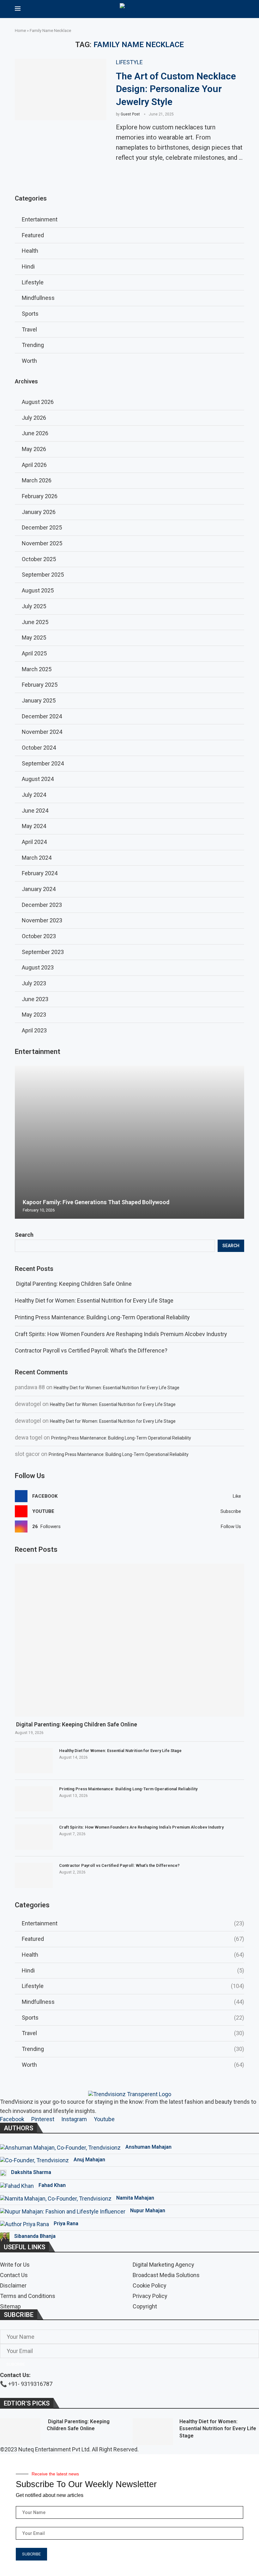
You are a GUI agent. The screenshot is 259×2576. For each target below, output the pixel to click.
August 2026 (38, 402)
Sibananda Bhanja (35, 2236)
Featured (133, 1939)
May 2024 (34, 826)
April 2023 (34, 1030)
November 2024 (42, 732)
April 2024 (34, 842)
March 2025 (37, 669)
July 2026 (34, 418)
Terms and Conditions (28, 2296)
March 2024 (37, 858)
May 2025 (34, 638)
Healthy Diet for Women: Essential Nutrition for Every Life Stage (94, 1300)
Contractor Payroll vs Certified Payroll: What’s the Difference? (91, 1350)
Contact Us (14, 2275)
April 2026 (34, 465)
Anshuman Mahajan (148, 2147)
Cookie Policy (150, 2286)
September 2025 (43, 575)
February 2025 (40, 685)
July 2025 (34, 606)
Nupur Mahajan (148, 2211)
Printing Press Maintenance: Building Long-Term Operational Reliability (102, 1317)
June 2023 (35, 999)
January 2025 (39, 700)
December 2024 (42, 716)
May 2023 (34, 1015)
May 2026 (34, 449)
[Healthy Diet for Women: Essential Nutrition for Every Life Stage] (34, 1761)
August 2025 (38, 590)
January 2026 (39, 512)
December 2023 (42, 905)
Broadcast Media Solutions (166, 2275)
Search (24, 1235)
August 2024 (38, 779)
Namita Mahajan (135, 2198)
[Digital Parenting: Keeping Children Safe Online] (129, 1640)
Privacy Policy (150, 2296)
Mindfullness (133, 2002)
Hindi (133, 1970)
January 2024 (39, 889)
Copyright (145, 2307)
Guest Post (130, 114)
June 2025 (35, 622)
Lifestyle (133, 1986)
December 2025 (42, 527)
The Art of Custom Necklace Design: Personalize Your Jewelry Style (176, 89)
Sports (133, 2018)
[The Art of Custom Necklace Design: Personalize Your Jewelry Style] (61, 90)
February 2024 (40, 873)
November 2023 (42, 920)
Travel (133, 2033)
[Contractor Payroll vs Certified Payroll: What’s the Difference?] (34, 1875)
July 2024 (34, 795)
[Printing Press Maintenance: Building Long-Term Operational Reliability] (34, 1799)
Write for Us (15, 2265)
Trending (133, 2049)
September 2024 (43, 763)
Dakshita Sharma (31, 2172)
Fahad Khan (52, 2185)
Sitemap (10, 2307)
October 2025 (39, 559)
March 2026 (37, 480)
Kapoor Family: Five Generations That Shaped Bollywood (96, 1202)
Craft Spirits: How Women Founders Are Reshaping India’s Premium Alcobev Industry (121, 1334)
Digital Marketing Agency (163, 2265)
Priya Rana (66, 2223)
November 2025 (42, 543)
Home (20, 31)
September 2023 (43, 952)
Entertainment (133, 1923)
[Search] (241, 9)
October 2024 (39, 748)
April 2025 (34, 653)
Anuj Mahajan (89, 2160)
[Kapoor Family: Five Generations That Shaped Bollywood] (129, 1142)
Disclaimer (13, 2286)
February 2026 (40, 496)
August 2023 (38, 967)
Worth (133, 2065)
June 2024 (35, 811)
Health (133, 1955)
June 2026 (35, 433)
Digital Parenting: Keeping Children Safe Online (73, 1284)
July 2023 (34, 983)
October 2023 (39, 936)
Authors (18, 2128)
